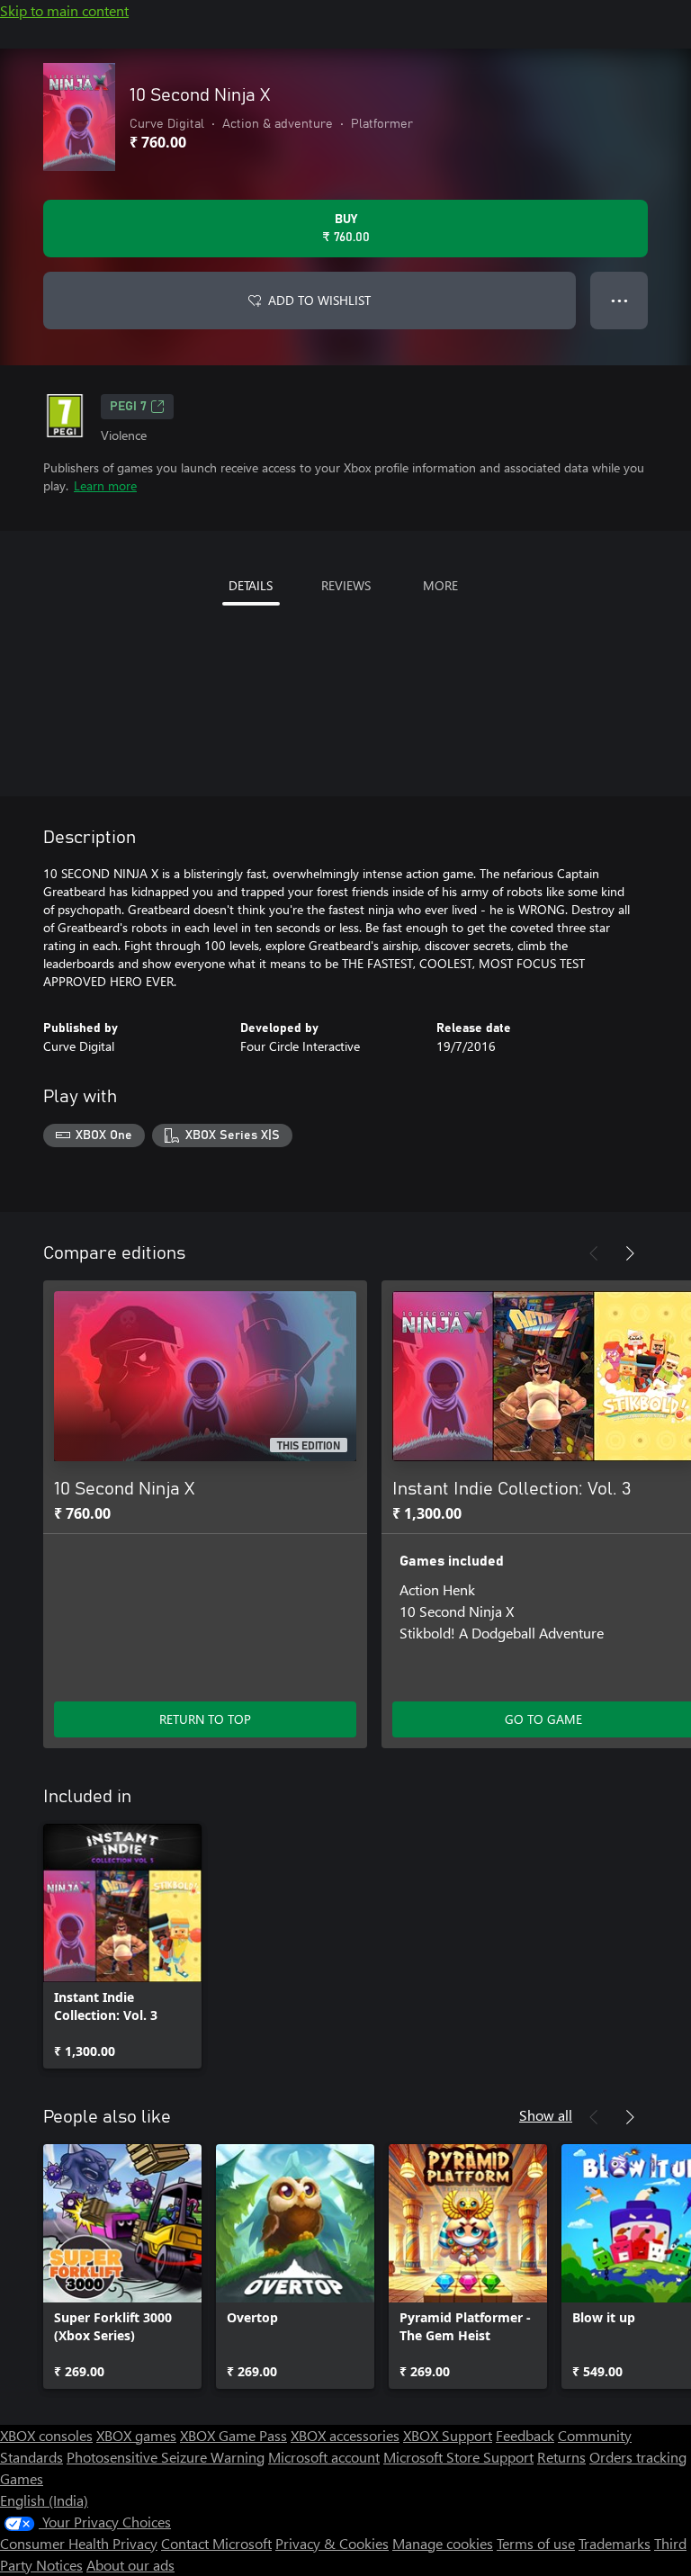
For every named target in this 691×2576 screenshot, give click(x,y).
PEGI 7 (128, 407)
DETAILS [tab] (251, 585)
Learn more (105, 485)
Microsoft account (324, 2457)
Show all (546, 2115)
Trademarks (615, 2543)
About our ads (130, 2565)
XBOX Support (448, 2435)
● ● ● (619, 300)
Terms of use (536, 2543)
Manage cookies (443, 2543)
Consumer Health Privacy (79, 2543)
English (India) (44, 2500)
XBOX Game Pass (233, 2435)
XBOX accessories (345, 2435)
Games (22, 2478)
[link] (122, 1946)
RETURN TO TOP (205, 1719)
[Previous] (594, 1253)
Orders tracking (638, 2457)
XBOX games (136, 2435)
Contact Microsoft (216, 2543)
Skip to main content (64, 10)
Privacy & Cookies (332, 2543)
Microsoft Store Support (458, 2457)
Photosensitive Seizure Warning (166, 2457)
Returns (561, 2457)
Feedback (525, 2435)
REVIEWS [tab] (346, 585)
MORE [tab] (440, 585)
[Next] (630, 1253)
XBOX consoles (46, 2435)
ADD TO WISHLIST (319, 300)
